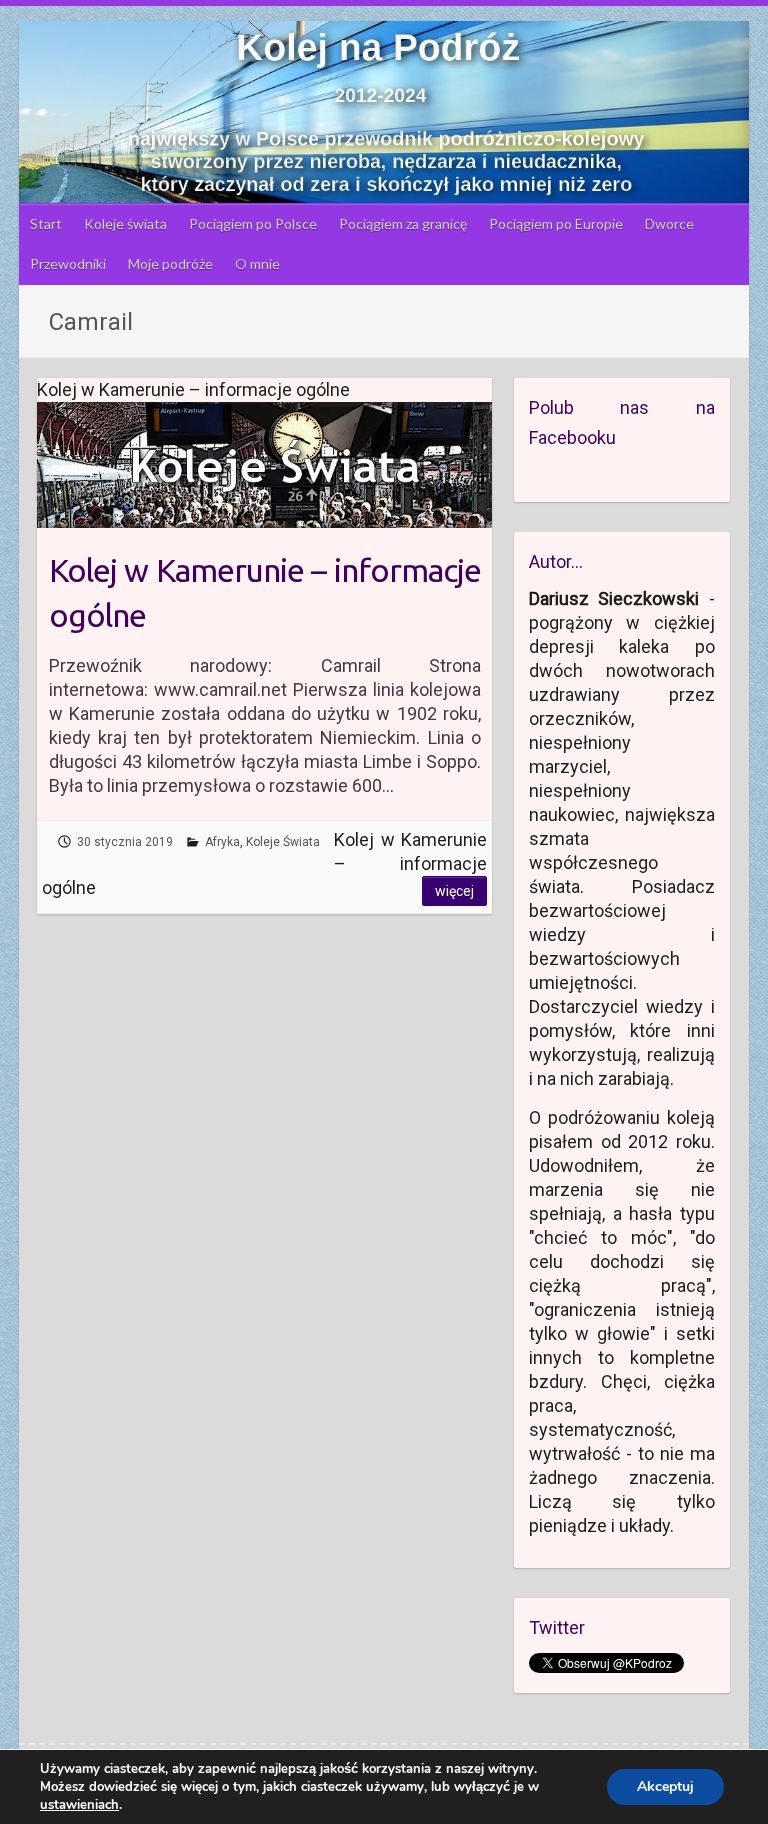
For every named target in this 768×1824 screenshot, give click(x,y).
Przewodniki (68, 263)
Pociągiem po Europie (556, 223)
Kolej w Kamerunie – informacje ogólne (265, 592)
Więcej (454, 891)
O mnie (257, 263)
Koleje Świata (283, 842)
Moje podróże (170, 263)
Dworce (669, 223)
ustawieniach (79, 1805)
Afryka (222, 842)
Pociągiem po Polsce (253, 223)
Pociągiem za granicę (403, 223)
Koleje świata (125, 223)
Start (46, 223)
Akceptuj (665, 1786)
